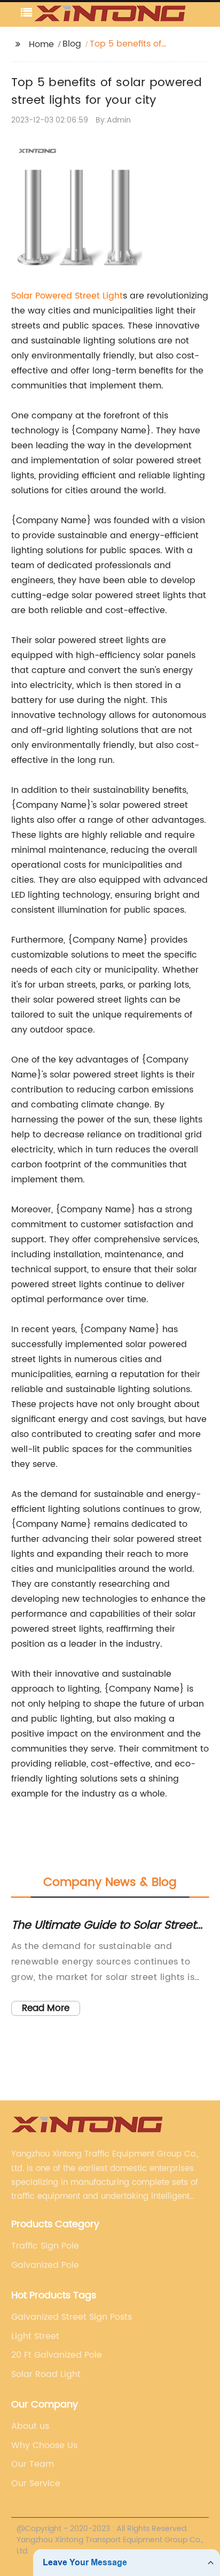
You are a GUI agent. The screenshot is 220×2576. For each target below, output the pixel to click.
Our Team (33, 2464)
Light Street (35, 2336)
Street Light (99, 296)
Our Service (36, 2483)
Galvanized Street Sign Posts (72, 2317)
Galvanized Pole (45, 2265)
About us (30, 2426)
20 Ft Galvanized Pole (57, 2355)
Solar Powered (43, 296)
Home (41, 44)
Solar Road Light (46, 2374)
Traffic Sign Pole (45, 2246)
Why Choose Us (44, 2445)
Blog (72, 44)
